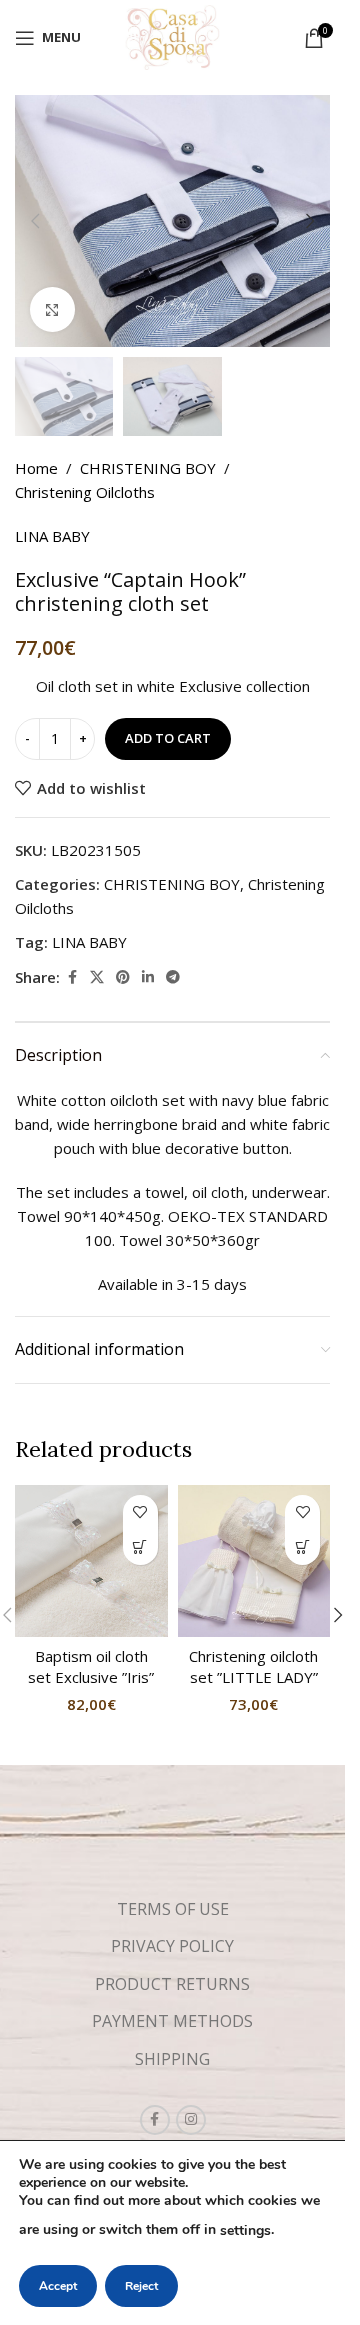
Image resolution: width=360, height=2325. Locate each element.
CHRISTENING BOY (148, 468)
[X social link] (97, 977)
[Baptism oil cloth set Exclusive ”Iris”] (91, 1561)
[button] (35, 221)
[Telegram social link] (173, 977)
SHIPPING (172, 2059)
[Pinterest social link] (123, 977)
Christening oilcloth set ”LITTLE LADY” (253, 1666)
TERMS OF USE (173, 1909)
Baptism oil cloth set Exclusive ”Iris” (91, 1666)
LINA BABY (52, 536)
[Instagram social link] (191, 2120)
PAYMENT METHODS (172, 2021)
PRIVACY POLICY (172, 1946)
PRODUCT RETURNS (172, 1984)
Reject (141, 2286)
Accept (58, 2286)
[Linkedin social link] (148, 977)
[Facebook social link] (72, 977)
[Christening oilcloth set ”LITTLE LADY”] (254, 1561)
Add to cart (168, 738)
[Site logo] (172, 36)
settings (245, 2230)
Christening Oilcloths (85, 492)
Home (36, 468)
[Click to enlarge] (52, 309)
